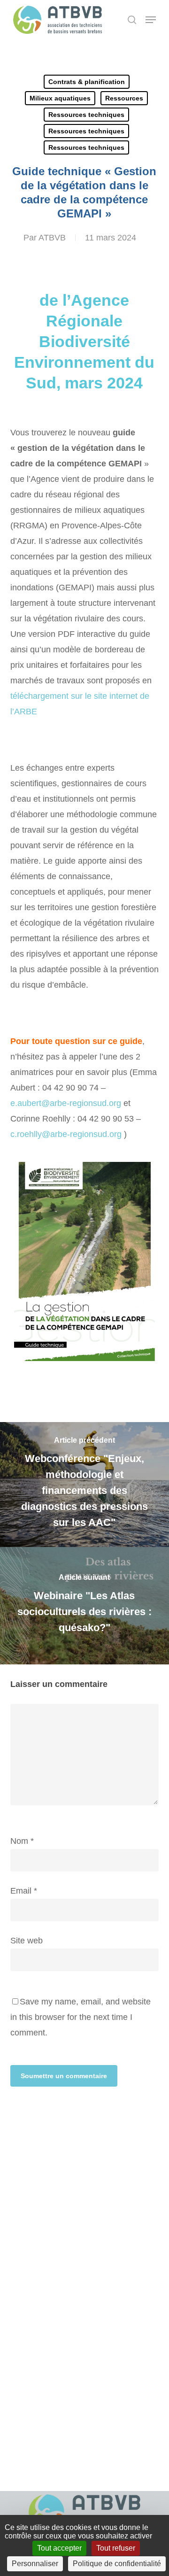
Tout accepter (59, 2548)
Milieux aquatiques (60, 98)
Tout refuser (116, 2548)
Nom (22, 1841)
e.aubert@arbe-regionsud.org (66, 1103)
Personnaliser (35, 2564)
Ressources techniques (86, 115)
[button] (151, 20)
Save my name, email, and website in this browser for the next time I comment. (81, 2017)
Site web (27, 1941)
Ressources (124, 98)
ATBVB (52, 238)
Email (24, 1891)
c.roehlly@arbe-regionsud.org (66, 1134)
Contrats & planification (87, 82)
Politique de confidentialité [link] (117, 2564)
